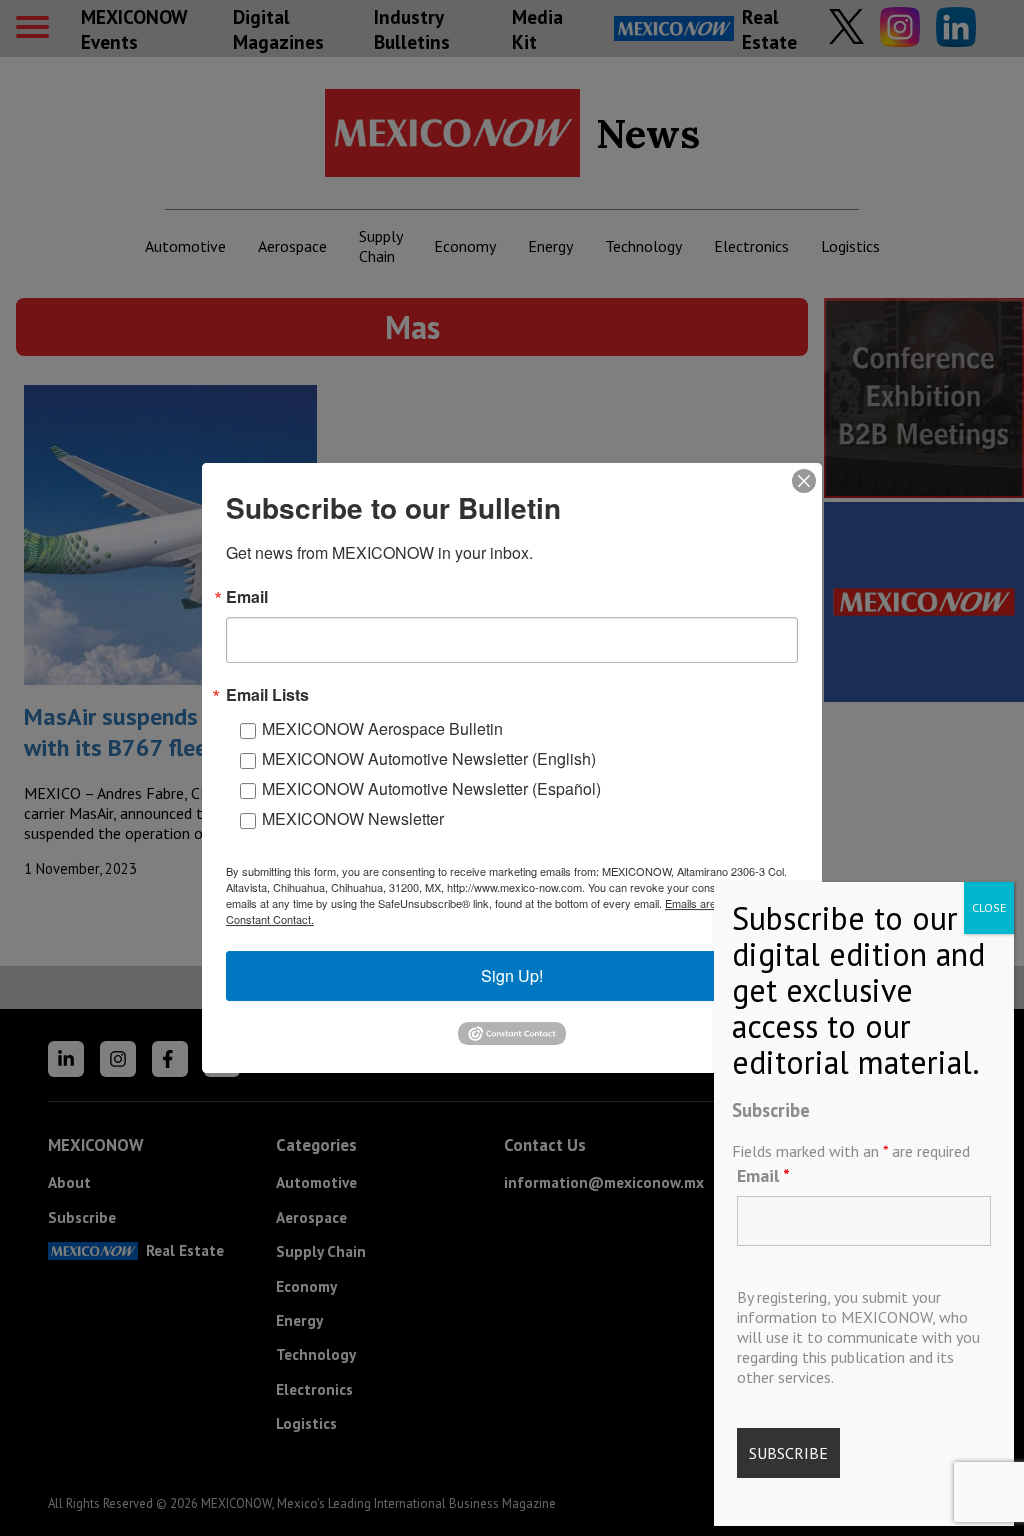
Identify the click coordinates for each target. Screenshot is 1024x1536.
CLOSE (989, 907)
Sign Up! (512, 975)
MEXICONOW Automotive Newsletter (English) (429, 758)
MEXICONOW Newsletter (353, 818)
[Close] (804, 481)
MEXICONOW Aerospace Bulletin (382, 728)
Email (763, 1175)
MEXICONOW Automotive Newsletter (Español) (431, 788)
